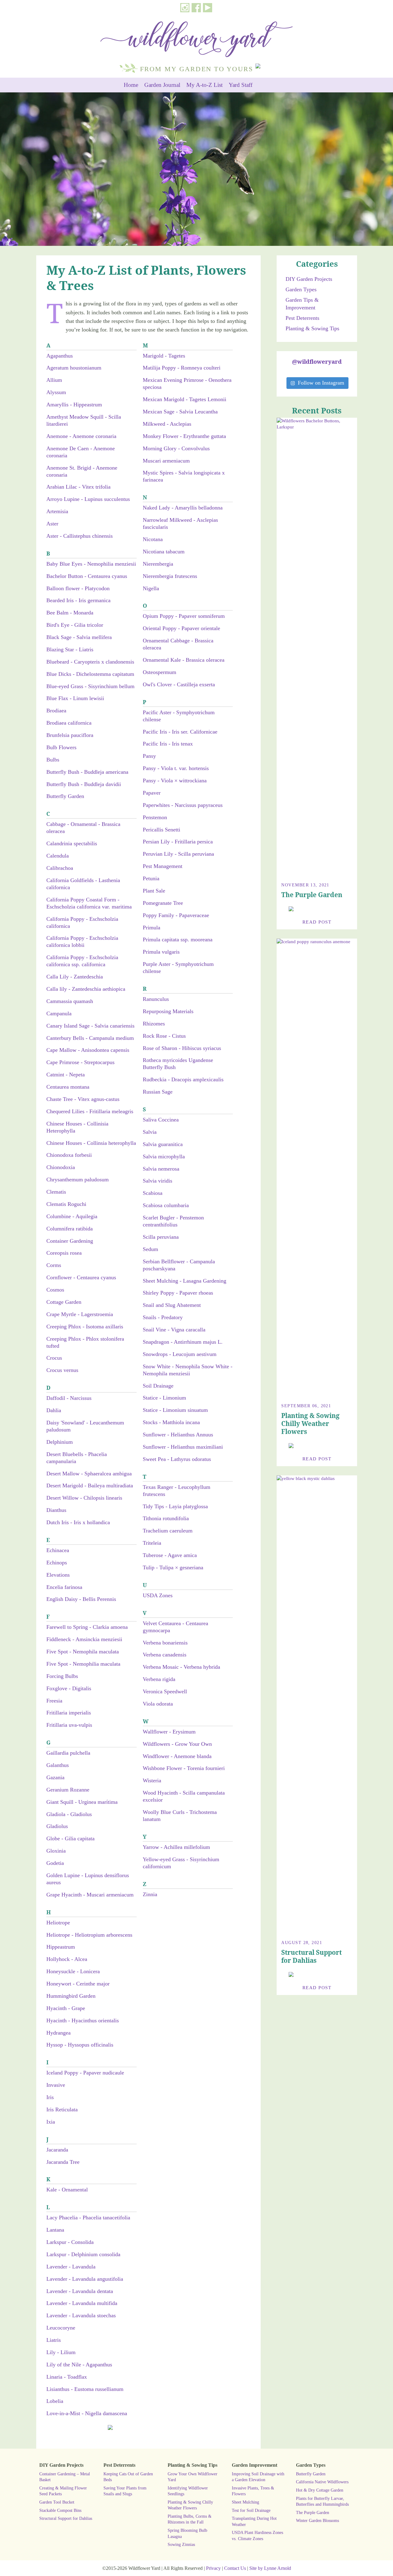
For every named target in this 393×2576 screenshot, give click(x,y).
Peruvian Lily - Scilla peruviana (178, 854)
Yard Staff (241, 85)
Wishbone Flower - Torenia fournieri (184, 1768)
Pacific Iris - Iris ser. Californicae (180, 732)
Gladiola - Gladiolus (69, 1814)
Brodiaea (56, 711)
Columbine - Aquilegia (72, 1216)
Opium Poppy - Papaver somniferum (184, 616)
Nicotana (153, 539)
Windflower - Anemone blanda (177, 1756)
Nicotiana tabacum (164, 552)
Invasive (56, 2085)
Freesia (54, 1701)
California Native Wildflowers (322, 2482)
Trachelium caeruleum (168, 1531)
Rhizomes (154, 1024)
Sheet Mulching (245, 2502)
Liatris (54, 2340)
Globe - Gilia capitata (70, 1838)
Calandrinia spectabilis (72, 843)
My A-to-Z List (204, 85)
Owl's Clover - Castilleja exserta (179, 684)
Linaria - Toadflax (67, 2377)
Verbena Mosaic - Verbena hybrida (181, 1667)
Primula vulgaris (161, 952)
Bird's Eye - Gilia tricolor (75, 625)
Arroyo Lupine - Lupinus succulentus (88, 499)
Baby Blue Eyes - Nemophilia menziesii (91, 564)
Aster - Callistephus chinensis (80, 536)
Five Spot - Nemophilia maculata (83, 1664)
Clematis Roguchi (66, 1204)
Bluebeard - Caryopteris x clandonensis (90, 662)
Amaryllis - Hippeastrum (74, 405)
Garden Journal (162, 85)
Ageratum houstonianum (74, 368)
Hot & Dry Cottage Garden (320, 2490)
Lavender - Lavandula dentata (80, 2291)
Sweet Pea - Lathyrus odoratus (177, 1459)
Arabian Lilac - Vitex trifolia (78, 487)
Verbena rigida (159, 1679)
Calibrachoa (60, 868)
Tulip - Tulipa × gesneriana (173, 1567)
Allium (54, 380)
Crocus (54, 1358)
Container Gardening (70, 1241)
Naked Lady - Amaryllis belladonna (183, 508)
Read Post (317, 922)
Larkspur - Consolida (70, 2242)
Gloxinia (56, 1851)
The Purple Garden (312, 895)
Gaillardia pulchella (68, 1753)
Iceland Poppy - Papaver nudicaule (85, 2073)
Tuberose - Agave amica (170, 1555)
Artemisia (57, 511)
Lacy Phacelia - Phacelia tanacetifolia (88, 2218)
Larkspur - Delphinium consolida (83, 2254)
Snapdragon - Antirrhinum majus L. (183, 1342)
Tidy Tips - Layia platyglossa (175, 1506)
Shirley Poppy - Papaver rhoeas (178, 1293)
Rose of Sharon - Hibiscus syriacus (182, 1048)
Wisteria (152, 1780)
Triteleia (152, 1543)
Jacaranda (57, 2150)
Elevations (58, 1575)
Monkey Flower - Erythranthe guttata (184, 436)
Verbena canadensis (165, 1655)
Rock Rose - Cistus (164, 1036)
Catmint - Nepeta (66, 1075)
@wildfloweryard (317, 361)
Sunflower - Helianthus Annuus (178, 1435)
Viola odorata (158, 1704)
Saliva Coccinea (161, 1120)
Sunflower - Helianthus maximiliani (183, 1447)
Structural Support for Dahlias (311, 1956)
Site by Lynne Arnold (270, 2568)
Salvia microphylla (164, 1156)
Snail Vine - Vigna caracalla (174, 1330)
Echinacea (58, 1550)
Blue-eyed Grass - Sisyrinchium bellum (90, 686)
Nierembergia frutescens (170, 576)
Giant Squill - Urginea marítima (82, 1802)
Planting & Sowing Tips (312, 328)
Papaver (152, 793)
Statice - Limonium (164, 1398)
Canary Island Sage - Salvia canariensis (90, 1026)
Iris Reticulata (62, 2109)
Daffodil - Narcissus (69, 1398)
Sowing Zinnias (181, 2544)
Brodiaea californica (69, 723)
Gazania (55, 1777)
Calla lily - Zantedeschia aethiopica (86, 989)
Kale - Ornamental (67, 2190)
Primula (152, 928)
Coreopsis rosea (64, 1253)
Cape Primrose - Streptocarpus (80, 1062)
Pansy (149, 756)
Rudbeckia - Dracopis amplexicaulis (183, 1079)
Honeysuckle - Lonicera (73, 1971)
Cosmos (55, 1290)
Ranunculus (156, 999)
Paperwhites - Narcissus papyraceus (183, 805)
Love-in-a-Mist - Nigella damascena (87, 2413)
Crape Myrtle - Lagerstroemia (80, 1314)
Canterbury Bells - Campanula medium (90, 1038)
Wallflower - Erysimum (169, 1732)
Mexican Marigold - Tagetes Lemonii (185, 399)
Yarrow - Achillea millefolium (176, 1847)
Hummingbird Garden (71, 1996)
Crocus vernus (62, 1370)
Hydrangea (58, 2033)
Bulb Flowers (61, 747)
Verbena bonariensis (165, 1643)
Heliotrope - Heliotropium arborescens (89, 1935)
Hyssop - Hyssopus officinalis (80, 2045)
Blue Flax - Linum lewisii (75, 698)
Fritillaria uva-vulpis (69, 1725)
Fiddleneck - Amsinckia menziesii (84, 1639)
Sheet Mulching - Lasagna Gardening (185, 1281)
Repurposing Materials (168, 1011)
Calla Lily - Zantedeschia (75, 977)
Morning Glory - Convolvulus (176, 448)
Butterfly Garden (65, 796)
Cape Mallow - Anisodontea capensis (88, 1050)
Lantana (55, 2230)
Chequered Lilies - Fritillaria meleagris (90, 1111)
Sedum (150, 1249)
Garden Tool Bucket (57, 2502)
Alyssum (56, 392)
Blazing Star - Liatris (70, 649)
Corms (54, 1265)
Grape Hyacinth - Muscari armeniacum (90, 1895)
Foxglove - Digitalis (69, 1688)
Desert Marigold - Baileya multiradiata (90, 1486)
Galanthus (58, 1765)
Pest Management (163, 866)
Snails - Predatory (163, 1317)
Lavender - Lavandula (71, 2267)
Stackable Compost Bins (60, 2510)
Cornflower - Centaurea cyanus (81, 1277)
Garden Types (301, 289)
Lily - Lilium (61, 2352)
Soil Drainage (158, 1386)
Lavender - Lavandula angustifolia (85, 2279)
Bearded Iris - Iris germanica (78, 600)
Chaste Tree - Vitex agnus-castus (83, 1099)
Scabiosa (153, 1193)
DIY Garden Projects (309, 279)
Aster (52, 524)
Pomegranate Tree (163, 903)
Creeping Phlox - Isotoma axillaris (85, 1327)
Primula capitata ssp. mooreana (178, 939)
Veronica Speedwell (165, 1691)
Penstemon (155, 817)
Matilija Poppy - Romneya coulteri (182, 368)
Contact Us (235, 2568)
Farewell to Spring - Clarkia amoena (87, 1627)
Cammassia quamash (70, 1001)
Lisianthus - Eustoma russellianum (85, 2389)
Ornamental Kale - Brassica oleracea (184, 660)
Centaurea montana (68, 1087)
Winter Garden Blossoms (317, 2520)
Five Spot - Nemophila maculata (83, 1652)
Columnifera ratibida (70, 1229)
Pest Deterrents (302, 318)
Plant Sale (154, 891)
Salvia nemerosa (161, 1169)
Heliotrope (58, 1923)
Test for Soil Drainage (251, 2510)
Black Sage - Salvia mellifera (79, 637)
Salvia (150, 1132)
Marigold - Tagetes (164, 356)
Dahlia (54, 1410)
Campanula (59, 1013)
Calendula (58, 856)
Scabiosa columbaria (166, 1205)
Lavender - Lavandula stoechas (81, 2315)
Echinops (57, 1563)
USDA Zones (158, 1595)
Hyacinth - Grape (66, 2008)
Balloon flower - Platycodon (78, 588)
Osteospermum (160, 672)
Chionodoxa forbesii (69, 1155)
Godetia (55, 1863)
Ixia (51, 2122)
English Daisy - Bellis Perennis (81, 1599)
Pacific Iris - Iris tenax (168, 744)
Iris (50, 2097)
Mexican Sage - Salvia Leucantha (180, 412)
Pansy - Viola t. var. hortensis (176, 768)
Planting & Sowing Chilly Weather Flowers (310, 1424)
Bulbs (53, 760)
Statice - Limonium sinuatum (175, 1410)
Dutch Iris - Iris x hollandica (78, 1522)
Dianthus (56, 1510)
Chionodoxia (61, 1167)
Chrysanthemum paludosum (78, 1180)
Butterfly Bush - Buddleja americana (87, 772)
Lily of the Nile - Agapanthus (79, 2365)
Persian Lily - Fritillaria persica (178, 842)
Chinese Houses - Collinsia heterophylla (91, 1143)
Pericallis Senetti (161, 830)
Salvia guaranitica (163, 1144)
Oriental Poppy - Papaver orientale (181, 628)
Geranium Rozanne (68, 1790)
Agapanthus (60, 356)
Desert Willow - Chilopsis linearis (84, 1498)
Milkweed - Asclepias (167, 424)
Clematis (56, 1192)
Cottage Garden (64, 1302)
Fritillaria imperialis (69, 1713)
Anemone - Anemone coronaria (81, 436)
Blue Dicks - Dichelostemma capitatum (90, 674)
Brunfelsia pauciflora (70, 735)
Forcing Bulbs (62, 1676)
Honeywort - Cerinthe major (78, 1984)
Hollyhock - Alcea (67, 1959)
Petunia (151, 878)
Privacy (213, 2568)
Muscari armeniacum (166, 461)
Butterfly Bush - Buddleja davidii (84, 784)
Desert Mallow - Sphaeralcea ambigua (89, 1474)
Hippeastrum (61, 1947)
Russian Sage (158, 1092)
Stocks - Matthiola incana (171, 1422)
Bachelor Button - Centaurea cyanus (87, 576)
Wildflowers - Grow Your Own (177, 1744)
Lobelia (55, 2401)
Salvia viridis (158, 1181)
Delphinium (60, 1442)
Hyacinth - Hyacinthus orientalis (83, 2020)
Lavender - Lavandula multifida (82, 2303)
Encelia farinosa (64, 1587)
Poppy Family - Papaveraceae (176, 915)
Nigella (151, 588)
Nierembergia (158, 564)
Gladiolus (57, 1826)
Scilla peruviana (161, 1237)
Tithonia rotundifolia (166, 1518)
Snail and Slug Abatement (172, 1305)
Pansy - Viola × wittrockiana (175, 781)
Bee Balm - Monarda (70, 613)
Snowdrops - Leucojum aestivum (180, 1354)
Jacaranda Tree (63, 2162)
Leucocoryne (61, 2328)
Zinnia (150, 1894)
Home (131, 85)
